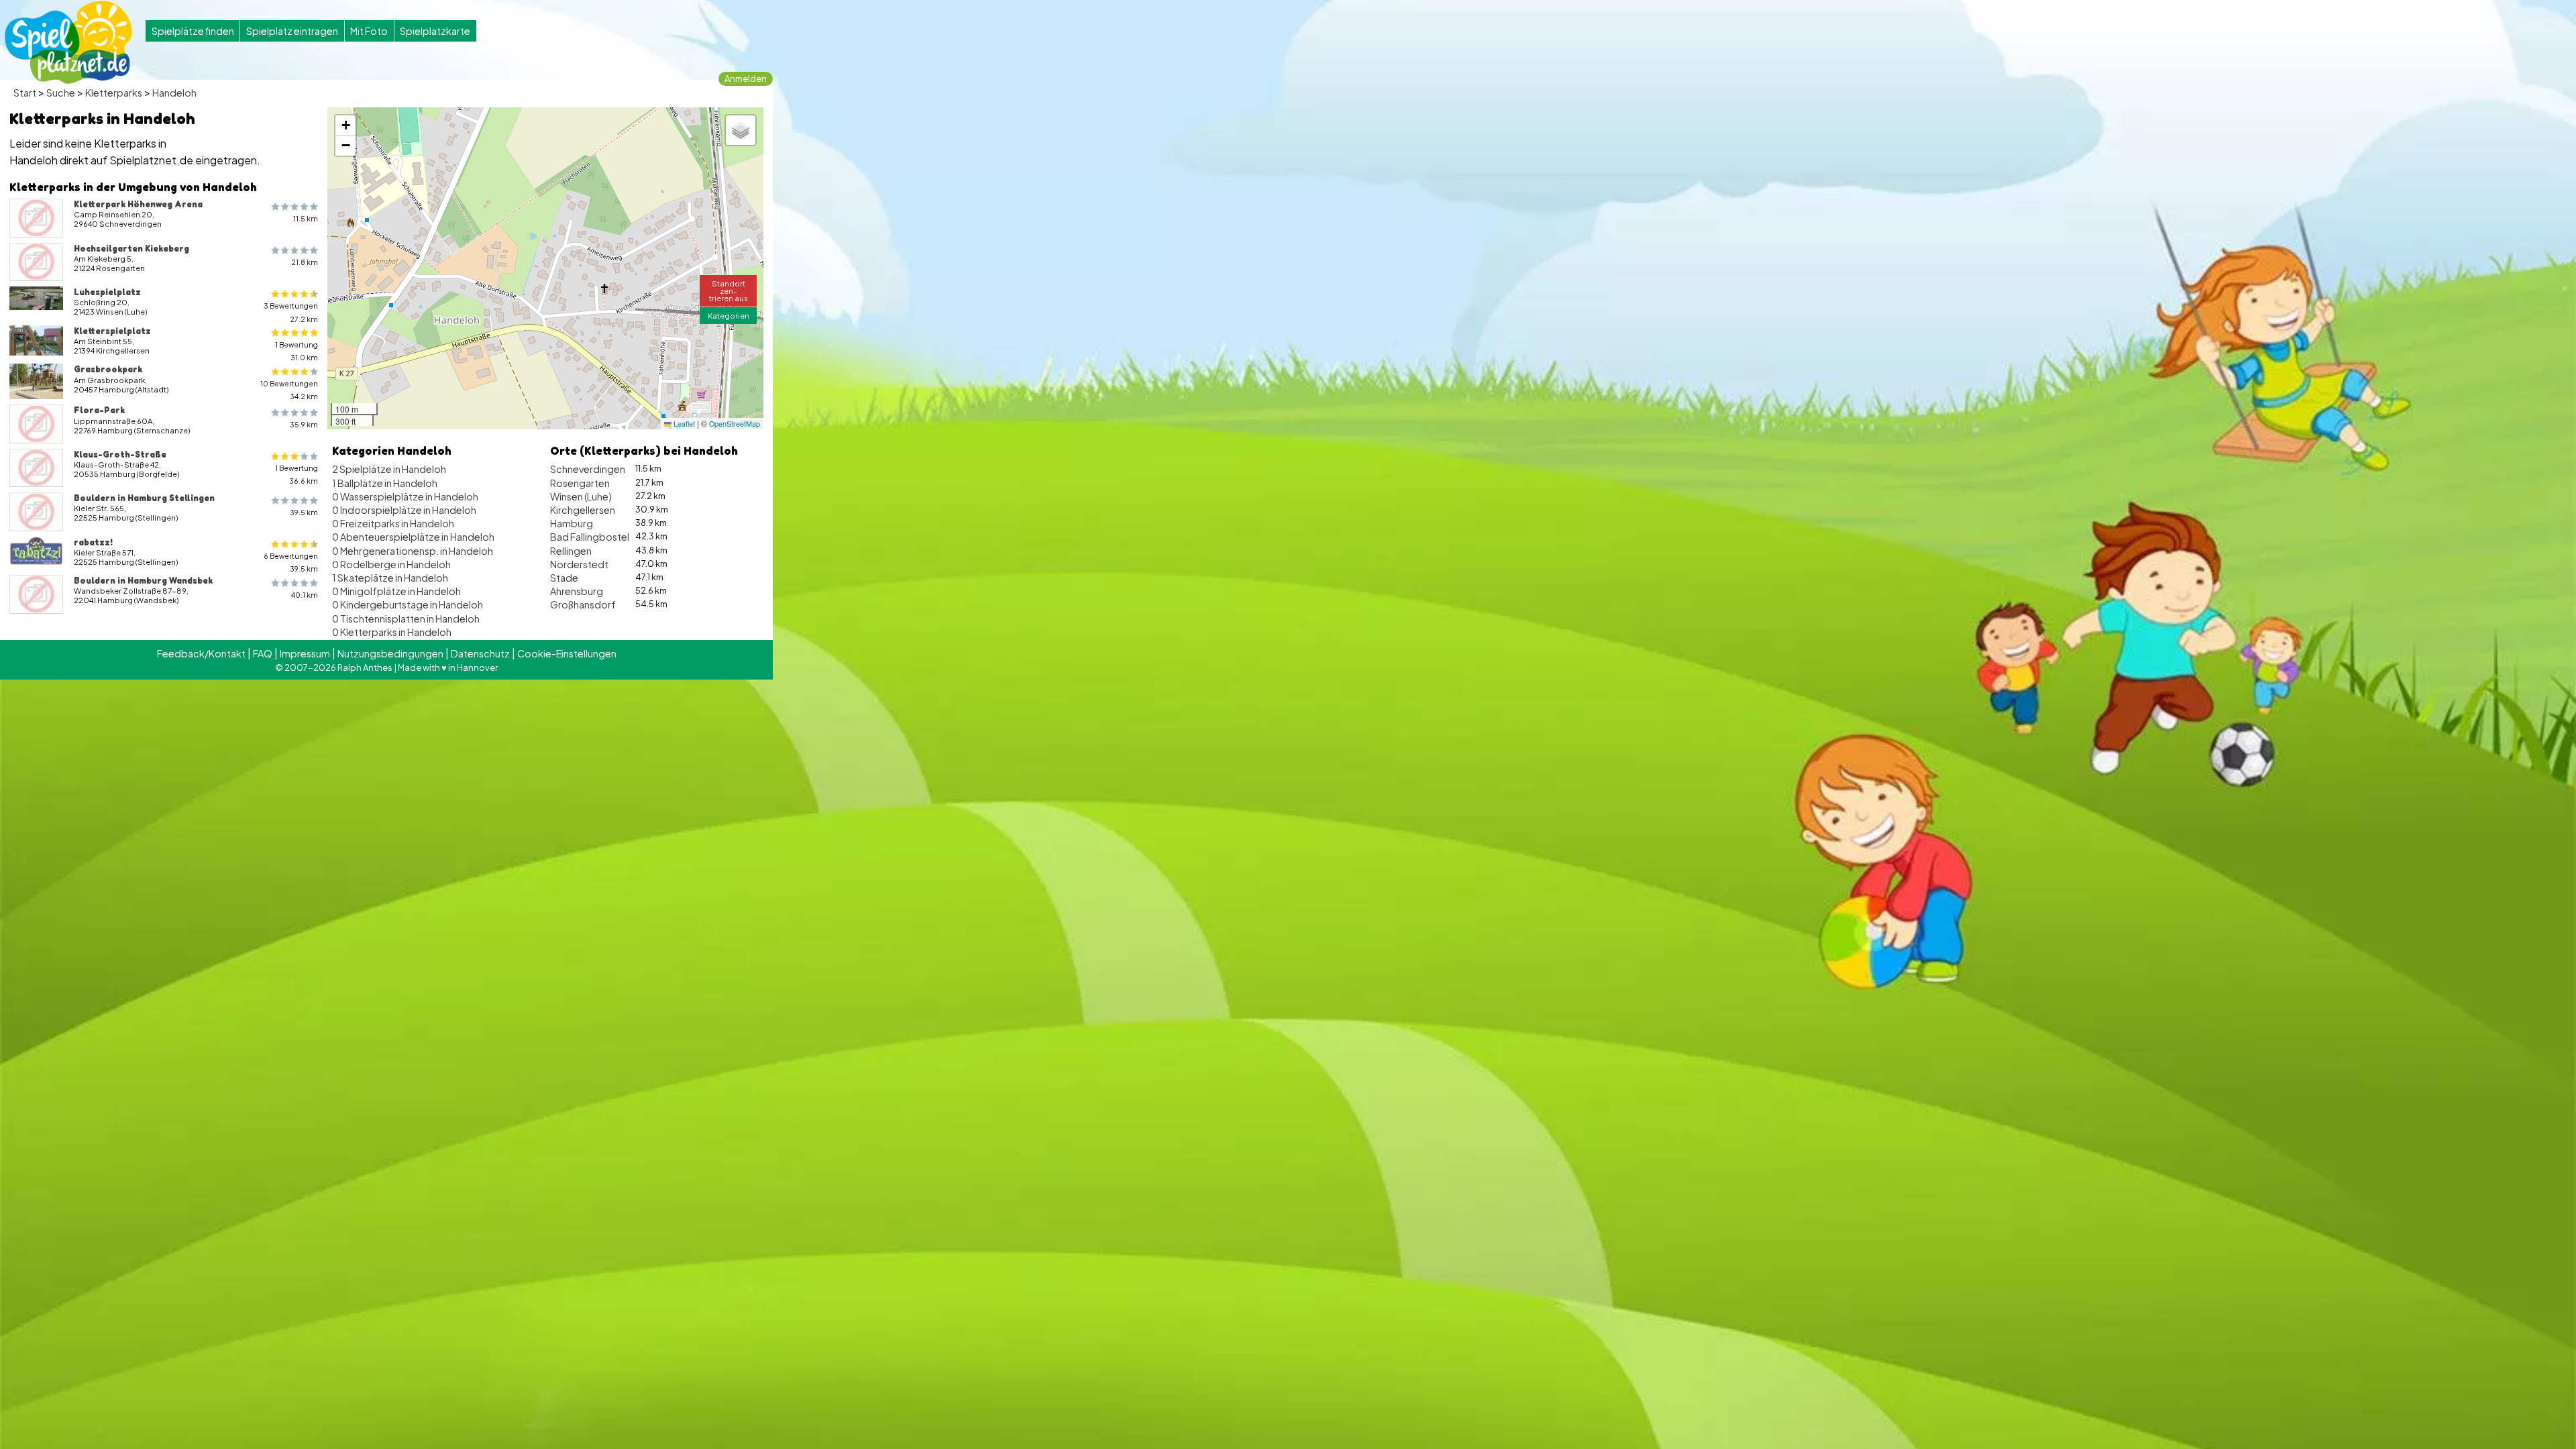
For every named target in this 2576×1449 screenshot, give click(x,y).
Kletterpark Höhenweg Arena (138, 204)
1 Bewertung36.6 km (297, 474)
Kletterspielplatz (112, 331)
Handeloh (174, 93)
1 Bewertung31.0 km (297, 351)
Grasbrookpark (108, 369)
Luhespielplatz (107, 292)
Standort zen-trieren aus (729, 290)
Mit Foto (369, 31)
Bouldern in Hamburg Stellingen (144, 498)
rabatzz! (93, 542)
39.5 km (304, 512)
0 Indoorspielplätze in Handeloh (404, 510)
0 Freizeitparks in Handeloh (393, 523)
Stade (564, 578)
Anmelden (746, 78)
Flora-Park (99, 410)
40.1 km (305, 595)
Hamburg (572, 523)
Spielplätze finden (193, 31)
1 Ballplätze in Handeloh (385, 483)
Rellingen (571, 551)
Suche (61, 93)
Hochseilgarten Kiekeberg (131, 248)
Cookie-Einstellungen (567, 653)
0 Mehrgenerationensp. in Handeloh (413, 551)
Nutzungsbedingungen (390, 653)
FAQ (263, 653)
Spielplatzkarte (435, 31)
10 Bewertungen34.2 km (289, 390)
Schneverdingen (588, 469)
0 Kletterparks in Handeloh (392, 632)
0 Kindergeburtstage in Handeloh (408, 604)
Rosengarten (580, 483)
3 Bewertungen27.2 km (291, 312)
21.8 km (305, 262)
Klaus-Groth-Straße (120, 454)
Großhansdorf (583, 604)
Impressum (305, 653)
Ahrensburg (577, 591)
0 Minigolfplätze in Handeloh (396, 591)
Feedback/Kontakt (201, 653)
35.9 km (304, 424)
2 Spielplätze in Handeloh (389, 469)
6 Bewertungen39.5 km (291, 562)
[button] (345, 125)
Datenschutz (480, 653)
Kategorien (729, 315)
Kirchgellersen (583, 510)
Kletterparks (114, 93)
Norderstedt (579, 564)
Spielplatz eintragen (292, 31)
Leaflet (683, 424)
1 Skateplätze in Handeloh (390, 578)
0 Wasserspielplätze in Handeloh (405, 496)
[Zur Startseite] (68, 42)
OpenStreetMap (735, 424)
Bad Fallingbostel (590, 537)
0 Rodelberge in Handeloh (391, 564)
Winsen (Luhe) (581, 496)
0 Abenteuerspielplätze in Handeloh (413, 537)
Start (25, 93)
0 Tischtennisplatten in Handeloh (406, 619)
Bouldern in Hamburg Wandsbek (143, 580)
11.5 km (306, 218)
